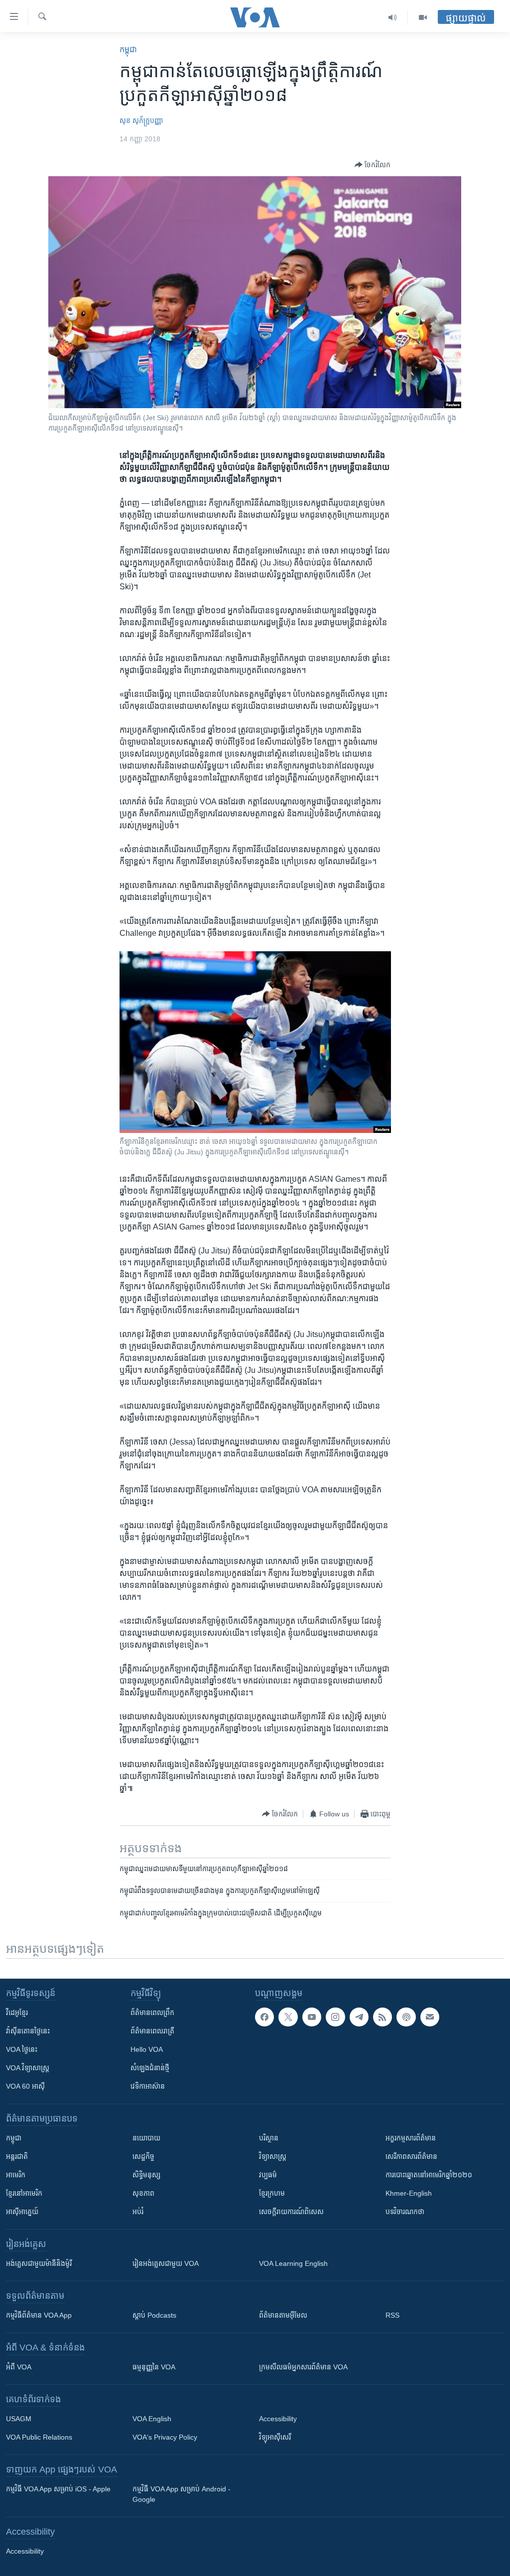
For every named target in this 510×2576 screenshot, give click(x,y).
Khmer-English (409, 2193)
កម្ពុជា (128, 50)
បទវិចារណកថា (405, 2212)
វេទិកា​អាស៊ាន (148, 2086)
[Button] (373, 165)
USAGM (19, 2419)
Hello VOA (147, 2049)
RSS (392, 2315)
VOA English (152, 2419)
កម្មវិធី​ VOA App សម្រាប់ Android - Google (182, 2494)
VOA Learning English (293, 2263)
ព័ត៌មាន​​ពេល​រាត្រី (152, 2031)
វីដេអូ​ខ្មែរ (17, 2013)
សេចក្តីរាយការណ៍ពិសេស (291, 2212)
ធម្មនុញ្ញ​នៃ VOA (154, 2367)
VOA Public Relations (39, 2437)
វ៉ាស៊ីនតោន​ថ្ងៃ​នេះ (28, 2031)
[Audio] (393, 17)
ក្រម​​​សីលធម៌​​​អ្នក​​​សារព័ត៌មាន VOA (303, 2367)
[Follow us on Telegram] (359, 2017)
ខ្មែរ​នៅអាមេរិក (24, 2193)
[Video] (423, 17)
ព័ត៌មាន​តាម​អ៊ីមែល (283, 2315)
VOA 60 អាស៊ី (25, 2086)
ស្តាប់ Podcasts (154, 2315)
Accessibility (278, 2419)
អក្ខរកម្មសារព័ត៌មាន (411, 2138)
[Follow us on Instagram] (335, 2017)
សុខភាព (143, 2193)
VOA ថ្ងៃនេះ (22, 2049)
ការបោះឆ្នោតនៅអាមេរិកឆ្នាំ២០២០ (429, 2175)
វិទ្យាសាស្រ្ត (273, 2156)
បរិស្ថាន (269, 2138)
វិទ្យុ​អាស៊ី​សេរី (275, 2437)
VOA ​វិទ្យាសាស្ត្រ (28, 2068)
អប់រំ (138, 2212)
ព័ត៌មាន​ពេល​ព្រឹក (152, 2013)
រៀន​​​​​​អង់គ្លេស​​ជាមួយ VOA (166, 2263)
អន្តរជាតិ (17, 2156)
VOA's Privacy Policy (165, 2437)
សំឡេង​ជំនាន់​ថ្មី (150, 2068)
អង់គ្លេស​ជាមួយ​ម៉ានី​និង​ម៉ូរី (39, 2263)
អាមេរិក (16, 2175)
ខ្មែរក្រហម (272, 2193)
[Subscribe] (430, 2017)
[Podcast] (406, 2017)
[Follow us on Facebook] (264, 2017)
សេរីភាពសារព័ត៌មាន (411, 2156)
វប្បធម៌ (268, 2175)
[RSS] (382, 2017)
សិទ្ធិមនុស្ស (146, 2175)
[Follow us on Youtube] (312, 2017)
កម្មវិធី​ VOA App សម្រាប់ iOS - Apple (58, 2489)
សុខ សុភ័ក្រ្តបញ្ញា (141, 120)
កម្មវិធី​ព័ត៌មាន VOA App (39, 2315)
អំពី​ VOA (19, 2367)
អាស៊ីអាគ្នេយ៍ (22, 2212)
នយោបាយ (146, 2138)
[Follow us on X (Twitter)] (288, 2017)
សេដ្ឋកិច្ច (143, 2156)
